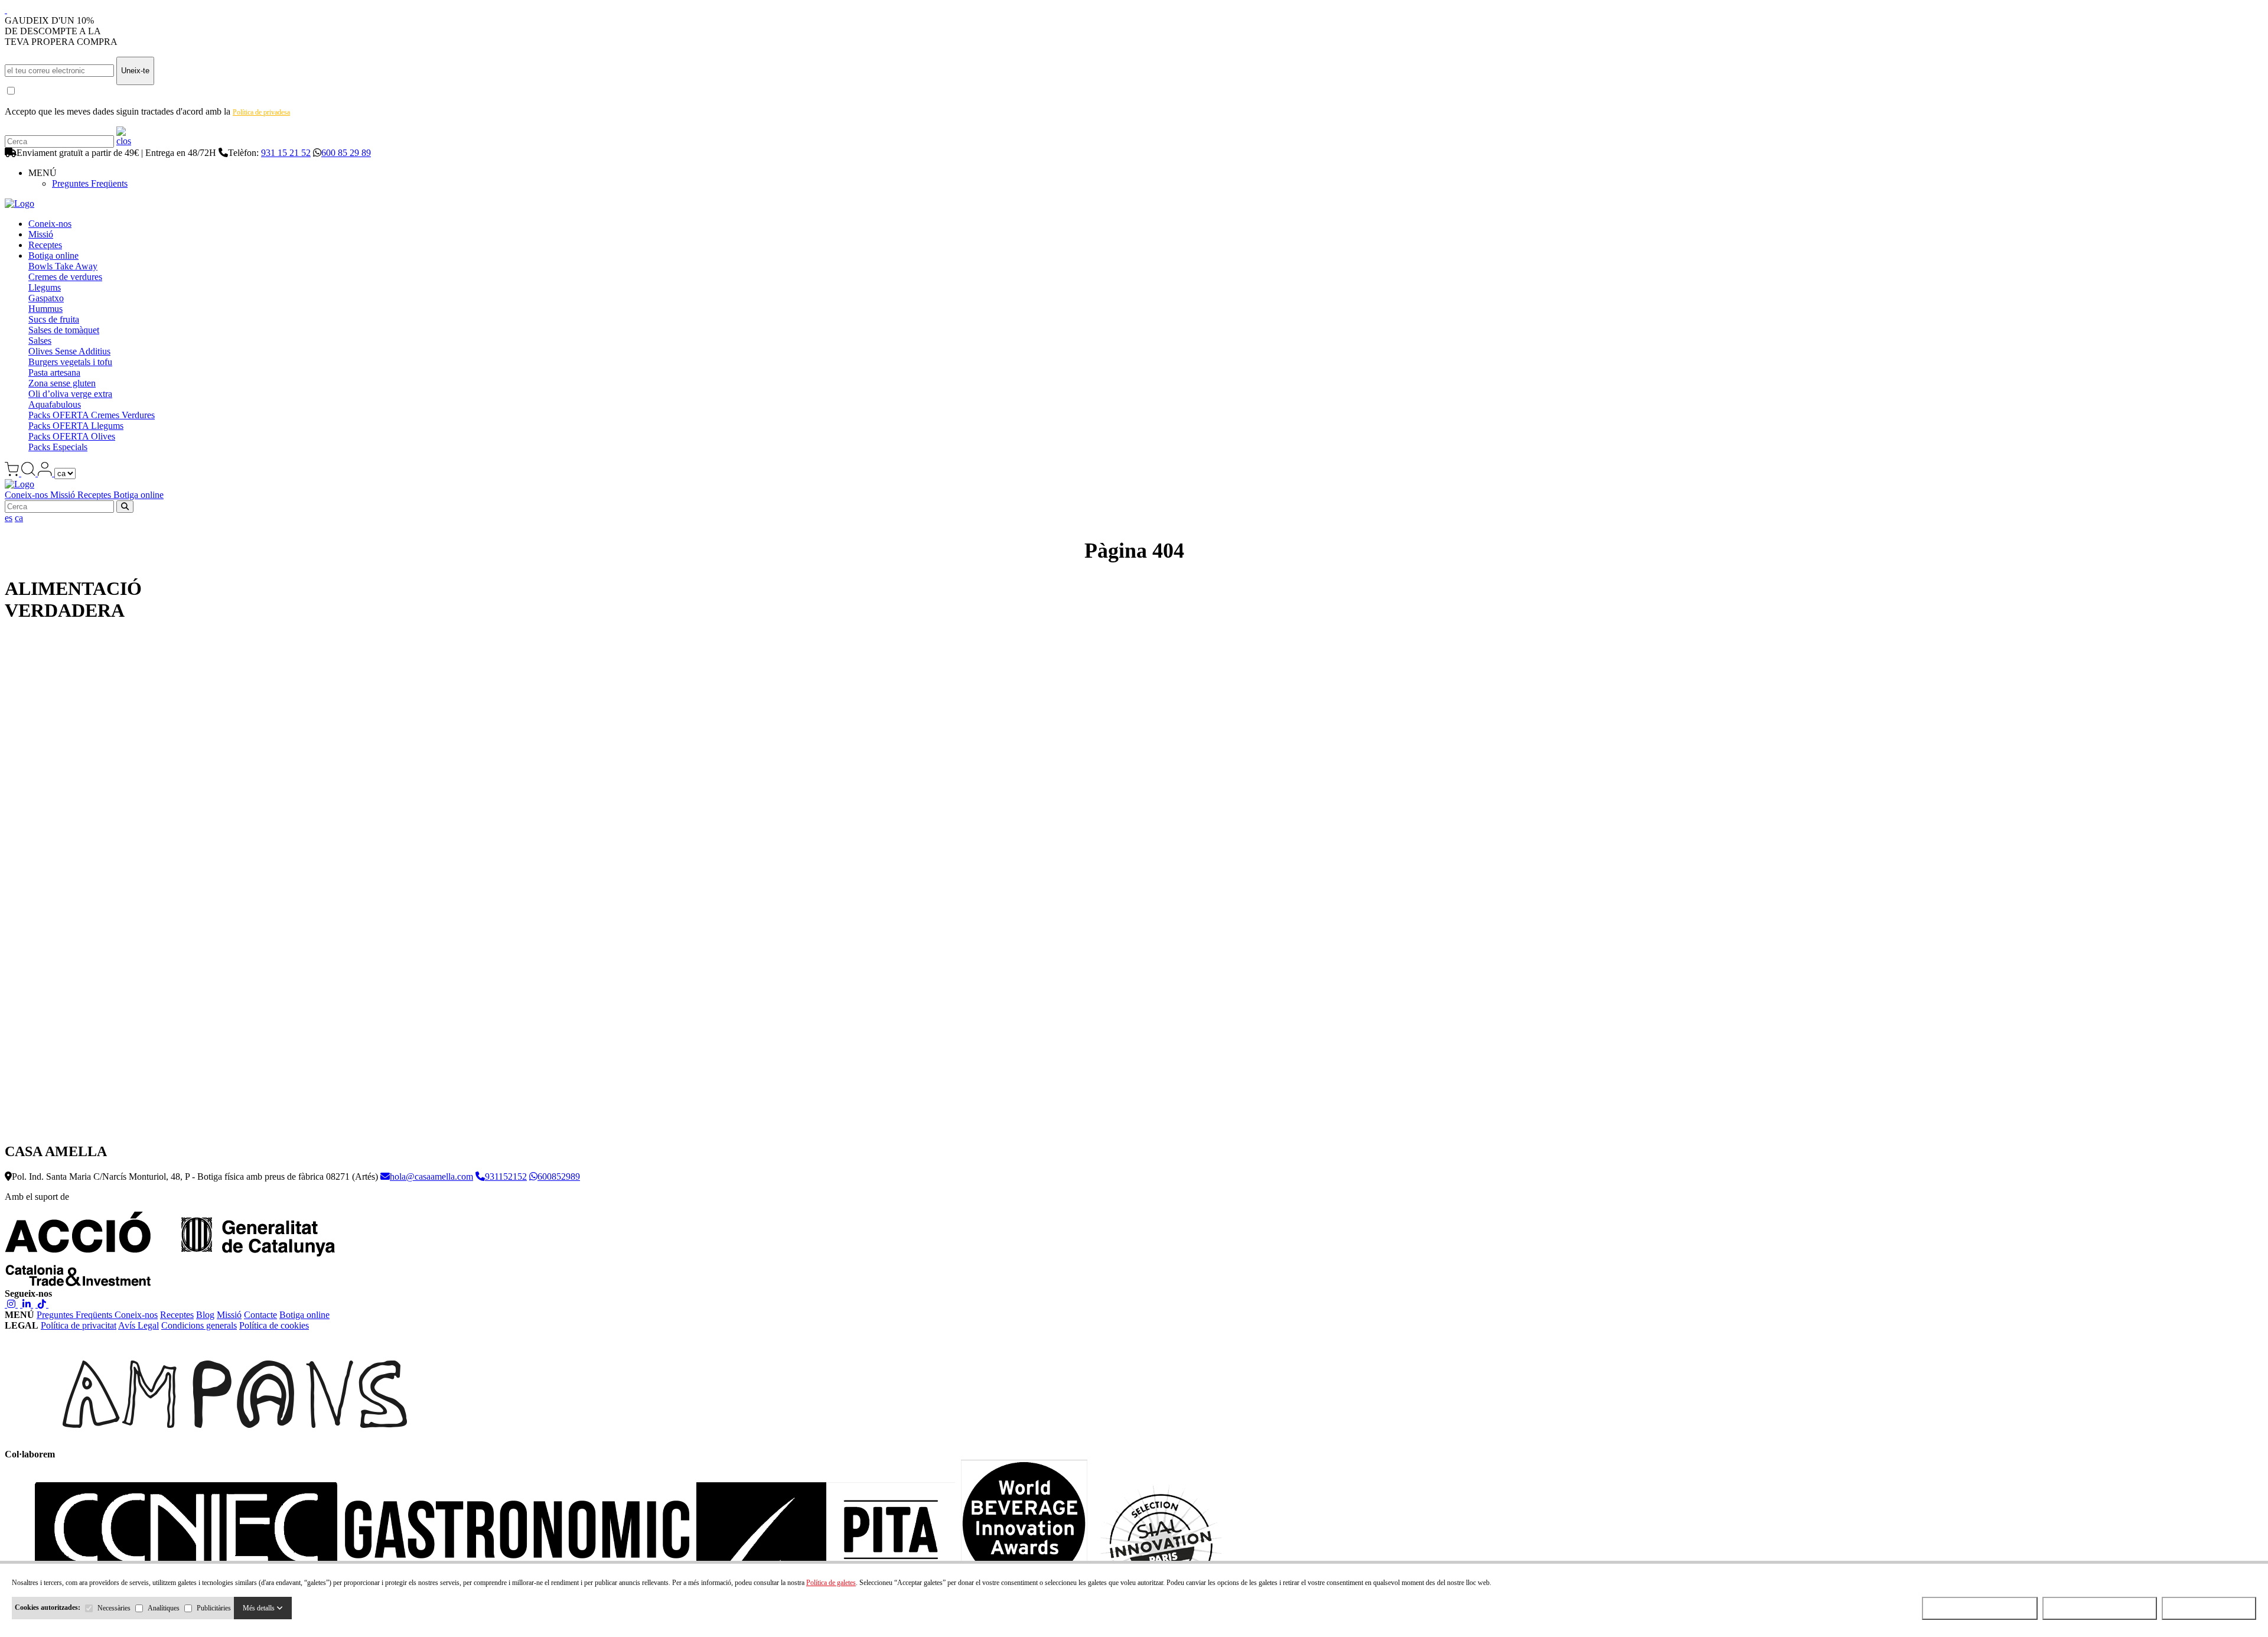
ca (19, 518)
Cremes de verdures (65, 277)
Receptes (45, 245)
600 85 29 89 (346, 153)
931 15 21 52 (286, 153)
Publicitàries (214, 1608)
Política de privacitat (79, 1325)
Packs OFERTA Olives (72, 436)
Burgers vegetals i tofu (70, 362)
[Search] (124, 141)
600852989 (559, 1177)
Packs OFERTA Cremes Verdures (92, 415)
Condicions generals (199, 1325)
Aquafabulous (55, 404)
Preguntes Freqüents (90, 183)
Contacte (260, 1315)
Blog (205, 1315)
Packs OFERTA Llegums (76, 426)
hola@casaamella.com (431, 1177)
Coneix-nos (50, 224)
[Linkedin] (27, 1304)
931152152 (506, 1177)
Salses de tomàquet (64, 330)
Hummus (45, 309)
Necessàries (114, 1608)
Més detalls (260, 1608)
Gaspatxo (46, 298)
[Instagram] (11, 1304)
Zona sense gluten (62, 383)
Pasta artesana (54, 372)
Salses (40, 341)
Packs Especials (58, 447)
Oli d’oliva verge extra (70, 394)
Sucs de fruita (54, 319)
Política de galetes (831, 1583)
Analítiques (164, 1608)
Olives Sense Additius (69, 351)
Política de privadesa (261, 112)
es (9, 518)
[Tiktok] (42, 1304)
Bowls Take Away (63, 266)
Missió (41, 234)
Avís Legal (139, 1325)
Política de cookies (274, 1325)
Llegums (45, 287)
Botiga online (53, 256)
